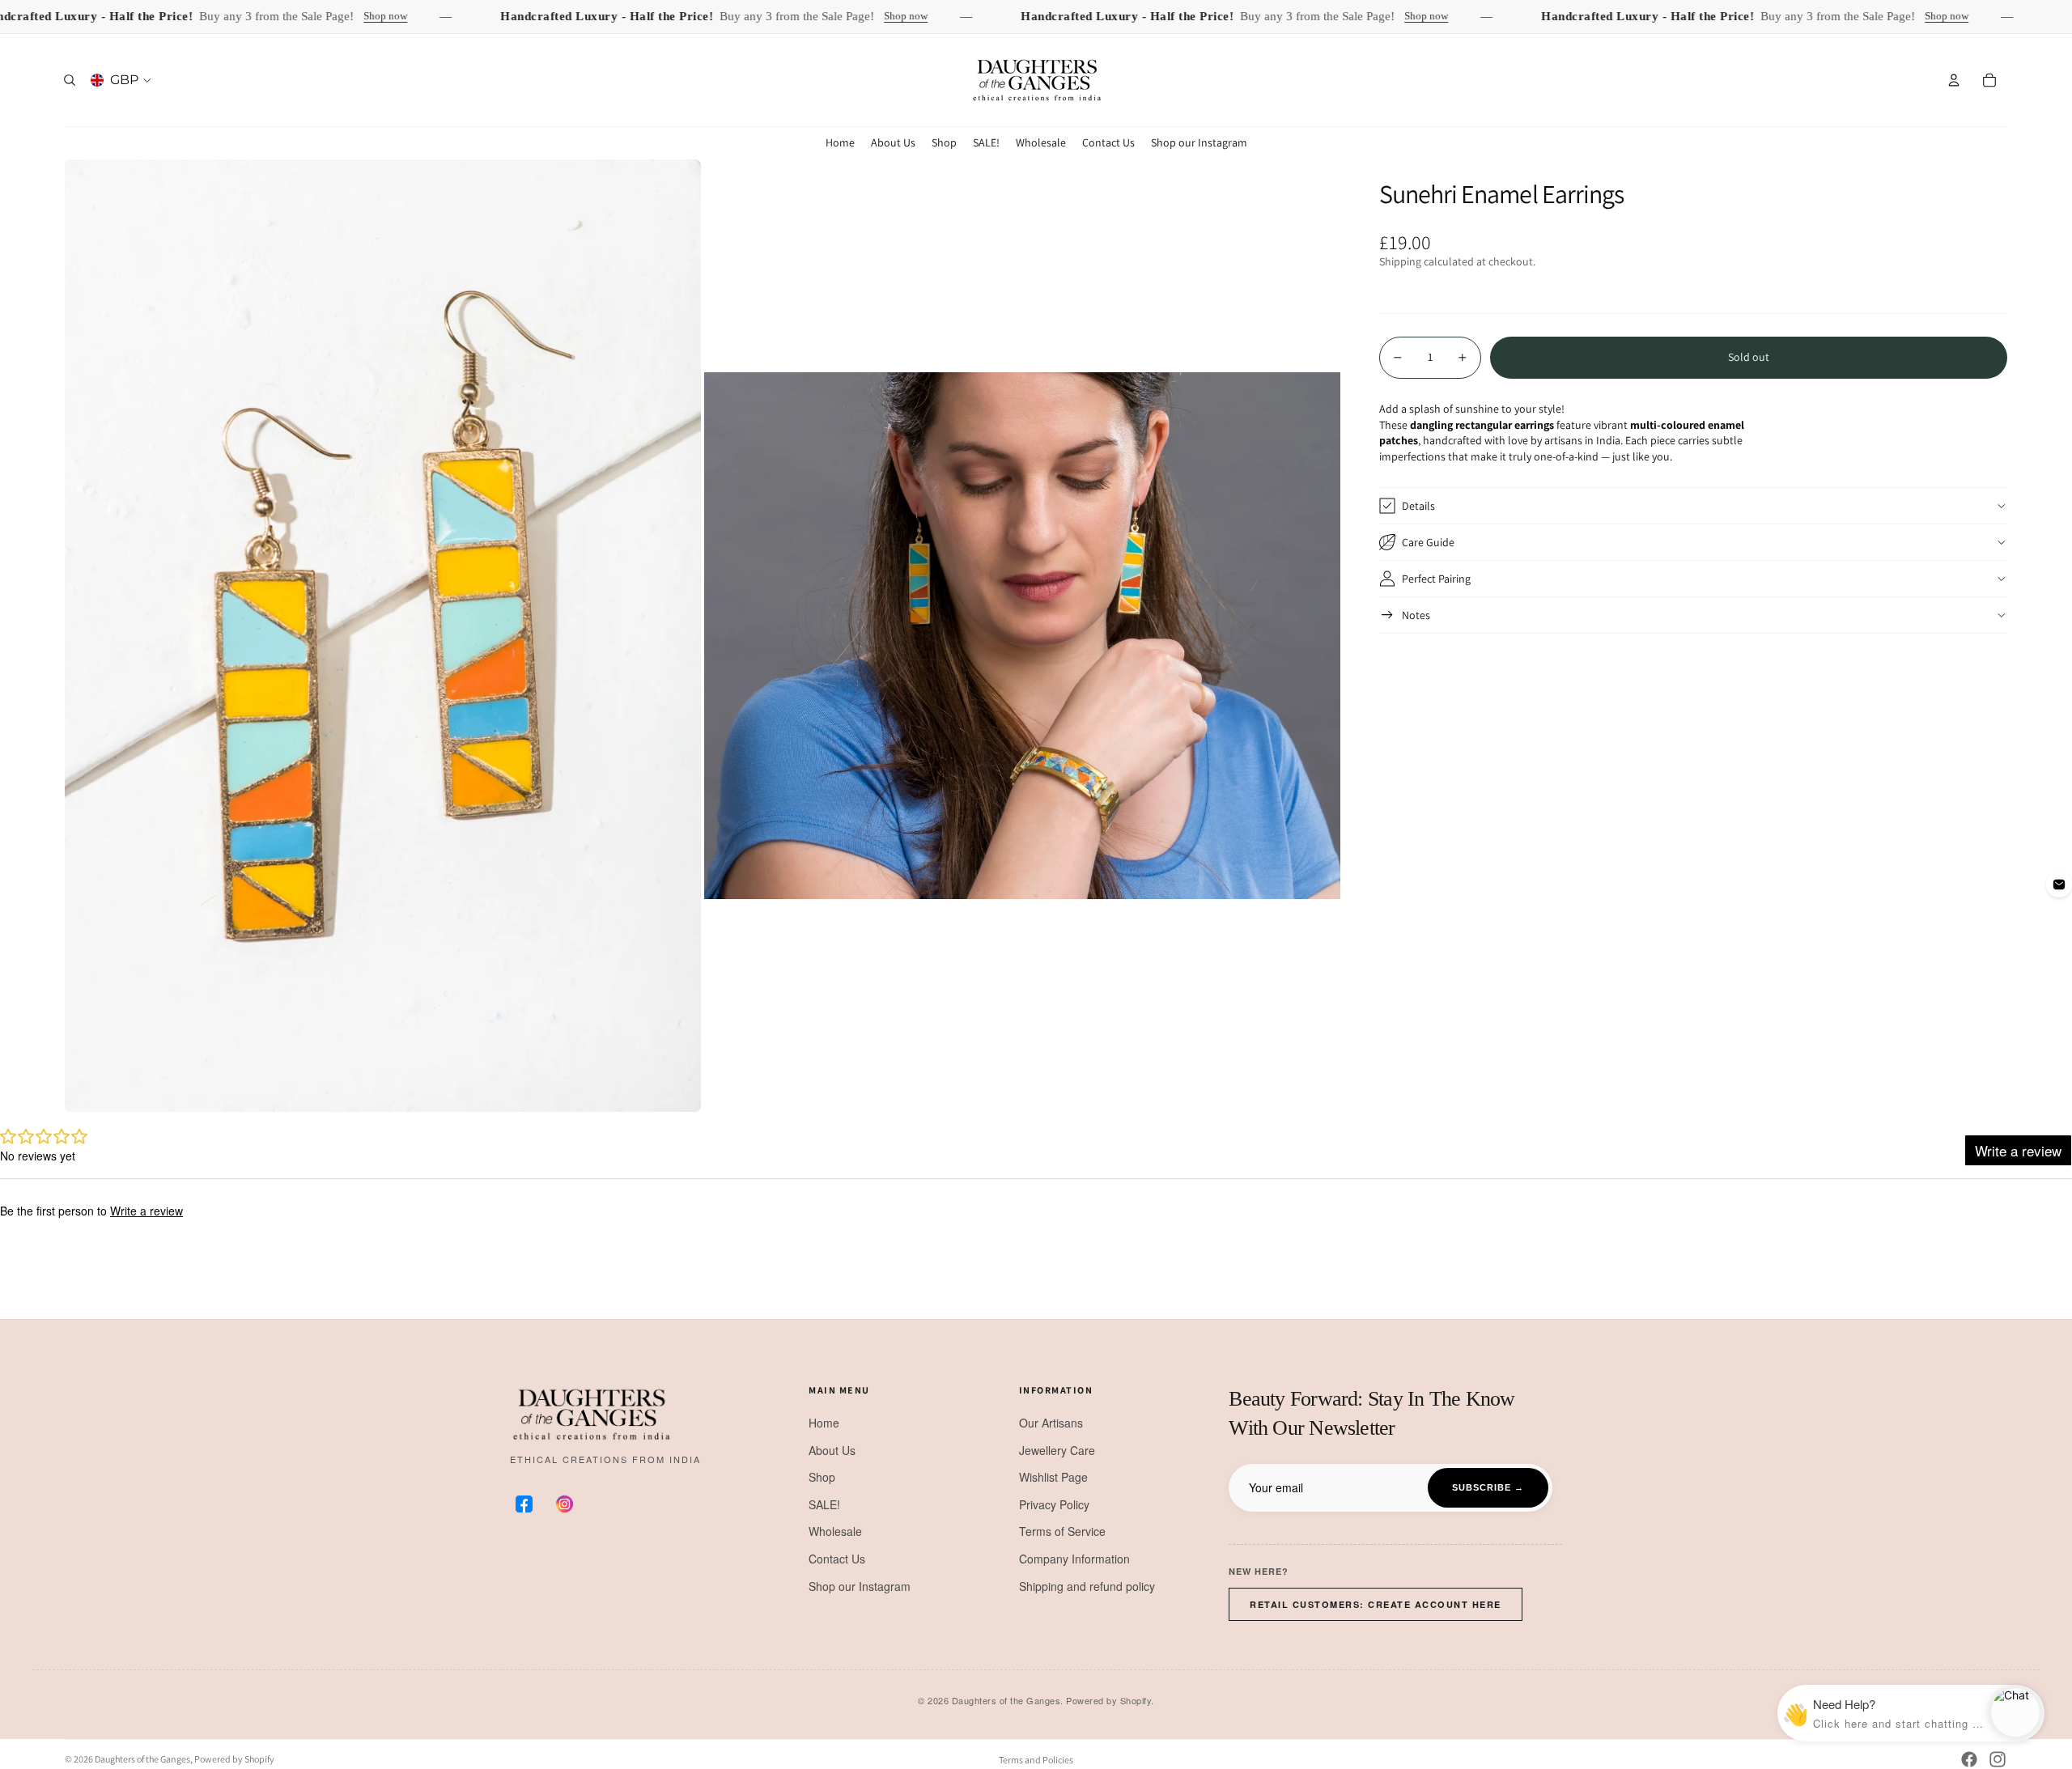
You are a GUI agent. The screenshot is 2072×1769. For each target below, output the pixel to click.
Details (1418, 505)
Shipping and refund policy (1087, 1586)
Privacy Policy (1054, 1504)
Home (824, 1423)
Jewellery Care (1057, 1450)
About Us (832, 1450)
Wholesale (835, 1531)
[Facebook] (1969, 1759)
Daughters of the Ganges (142, 1759)
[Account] (1954, 80)
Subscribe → (1488, 1487)
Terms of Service (1062, 1531)
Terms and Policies (1036, 1760)
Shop (822, 1477)
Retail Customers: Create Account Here (1376, 1604)
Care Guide (1428, 541)
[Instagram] (1998, 1759)
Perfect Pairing (1436, 578)
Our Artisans (1051, 1423)
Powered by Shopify (234, 1759)
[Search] (70, 80)
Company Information (1074, 1559)
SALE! (824, 1504)
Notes (1416, 614)
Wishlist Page (1053, 1477)
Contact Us (837, 1559)
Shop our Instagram (860, 1586)
